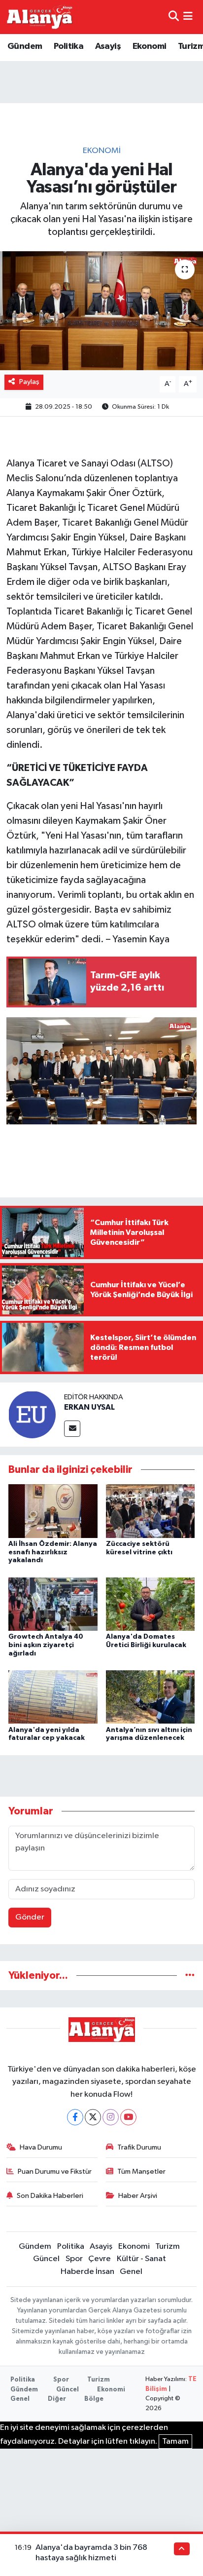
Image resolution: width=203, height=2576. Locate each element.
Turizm (168, 2247)
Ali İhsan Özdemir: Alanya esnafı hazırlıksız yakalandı (53, 1552)
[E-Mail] (72, 1429)
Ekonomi (150, 46)
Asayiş (108, 46)
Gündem (25, 46)
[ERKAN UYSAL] (32, 1414)
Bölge (94, 2399)
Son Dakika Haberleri (50, 2196)
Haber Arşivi (138, 2196)
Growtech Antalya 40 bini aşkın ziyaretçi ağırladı (46, 1645)
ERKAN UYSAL (89, 1407)
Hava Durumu (41, 2147)
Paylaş (29, 382)
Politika (68, 46)
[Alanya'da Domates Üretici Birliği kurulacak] (151, 1604)
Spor (74, 2259)
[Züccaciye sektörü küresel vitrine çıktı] (151, 1511)
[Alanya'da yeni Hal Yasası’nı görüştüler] (101, 311)
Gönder (30, 1917)
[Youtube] (128, 2117)
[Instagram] (111, 2117)
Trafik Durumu (139, 2147)
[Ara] (174, 17)
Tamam (175, 2441)
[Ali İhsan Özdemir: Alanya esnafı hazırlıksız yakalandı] (53, 1511)
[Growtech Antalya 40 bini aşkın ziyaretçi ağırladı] (53, 1604)
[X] (93, 2117)
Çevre (100, 2259)
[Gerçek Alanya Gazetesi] (40, 17)
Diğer (57, 2399)
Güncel (46, 2259)
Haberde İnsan (87, 2272)
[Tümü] (190, 1976)
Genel (131, 2272)
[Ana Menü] (188, 17)
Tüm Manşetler (141, 2172)
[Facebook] (75, 2117)
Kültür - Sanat (141, 2259)
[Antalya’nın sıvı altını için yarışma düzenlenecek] (151, 1697)
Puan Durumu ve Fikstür (55, 2172)
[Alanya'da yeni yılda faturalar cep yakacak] (53, 1697)
